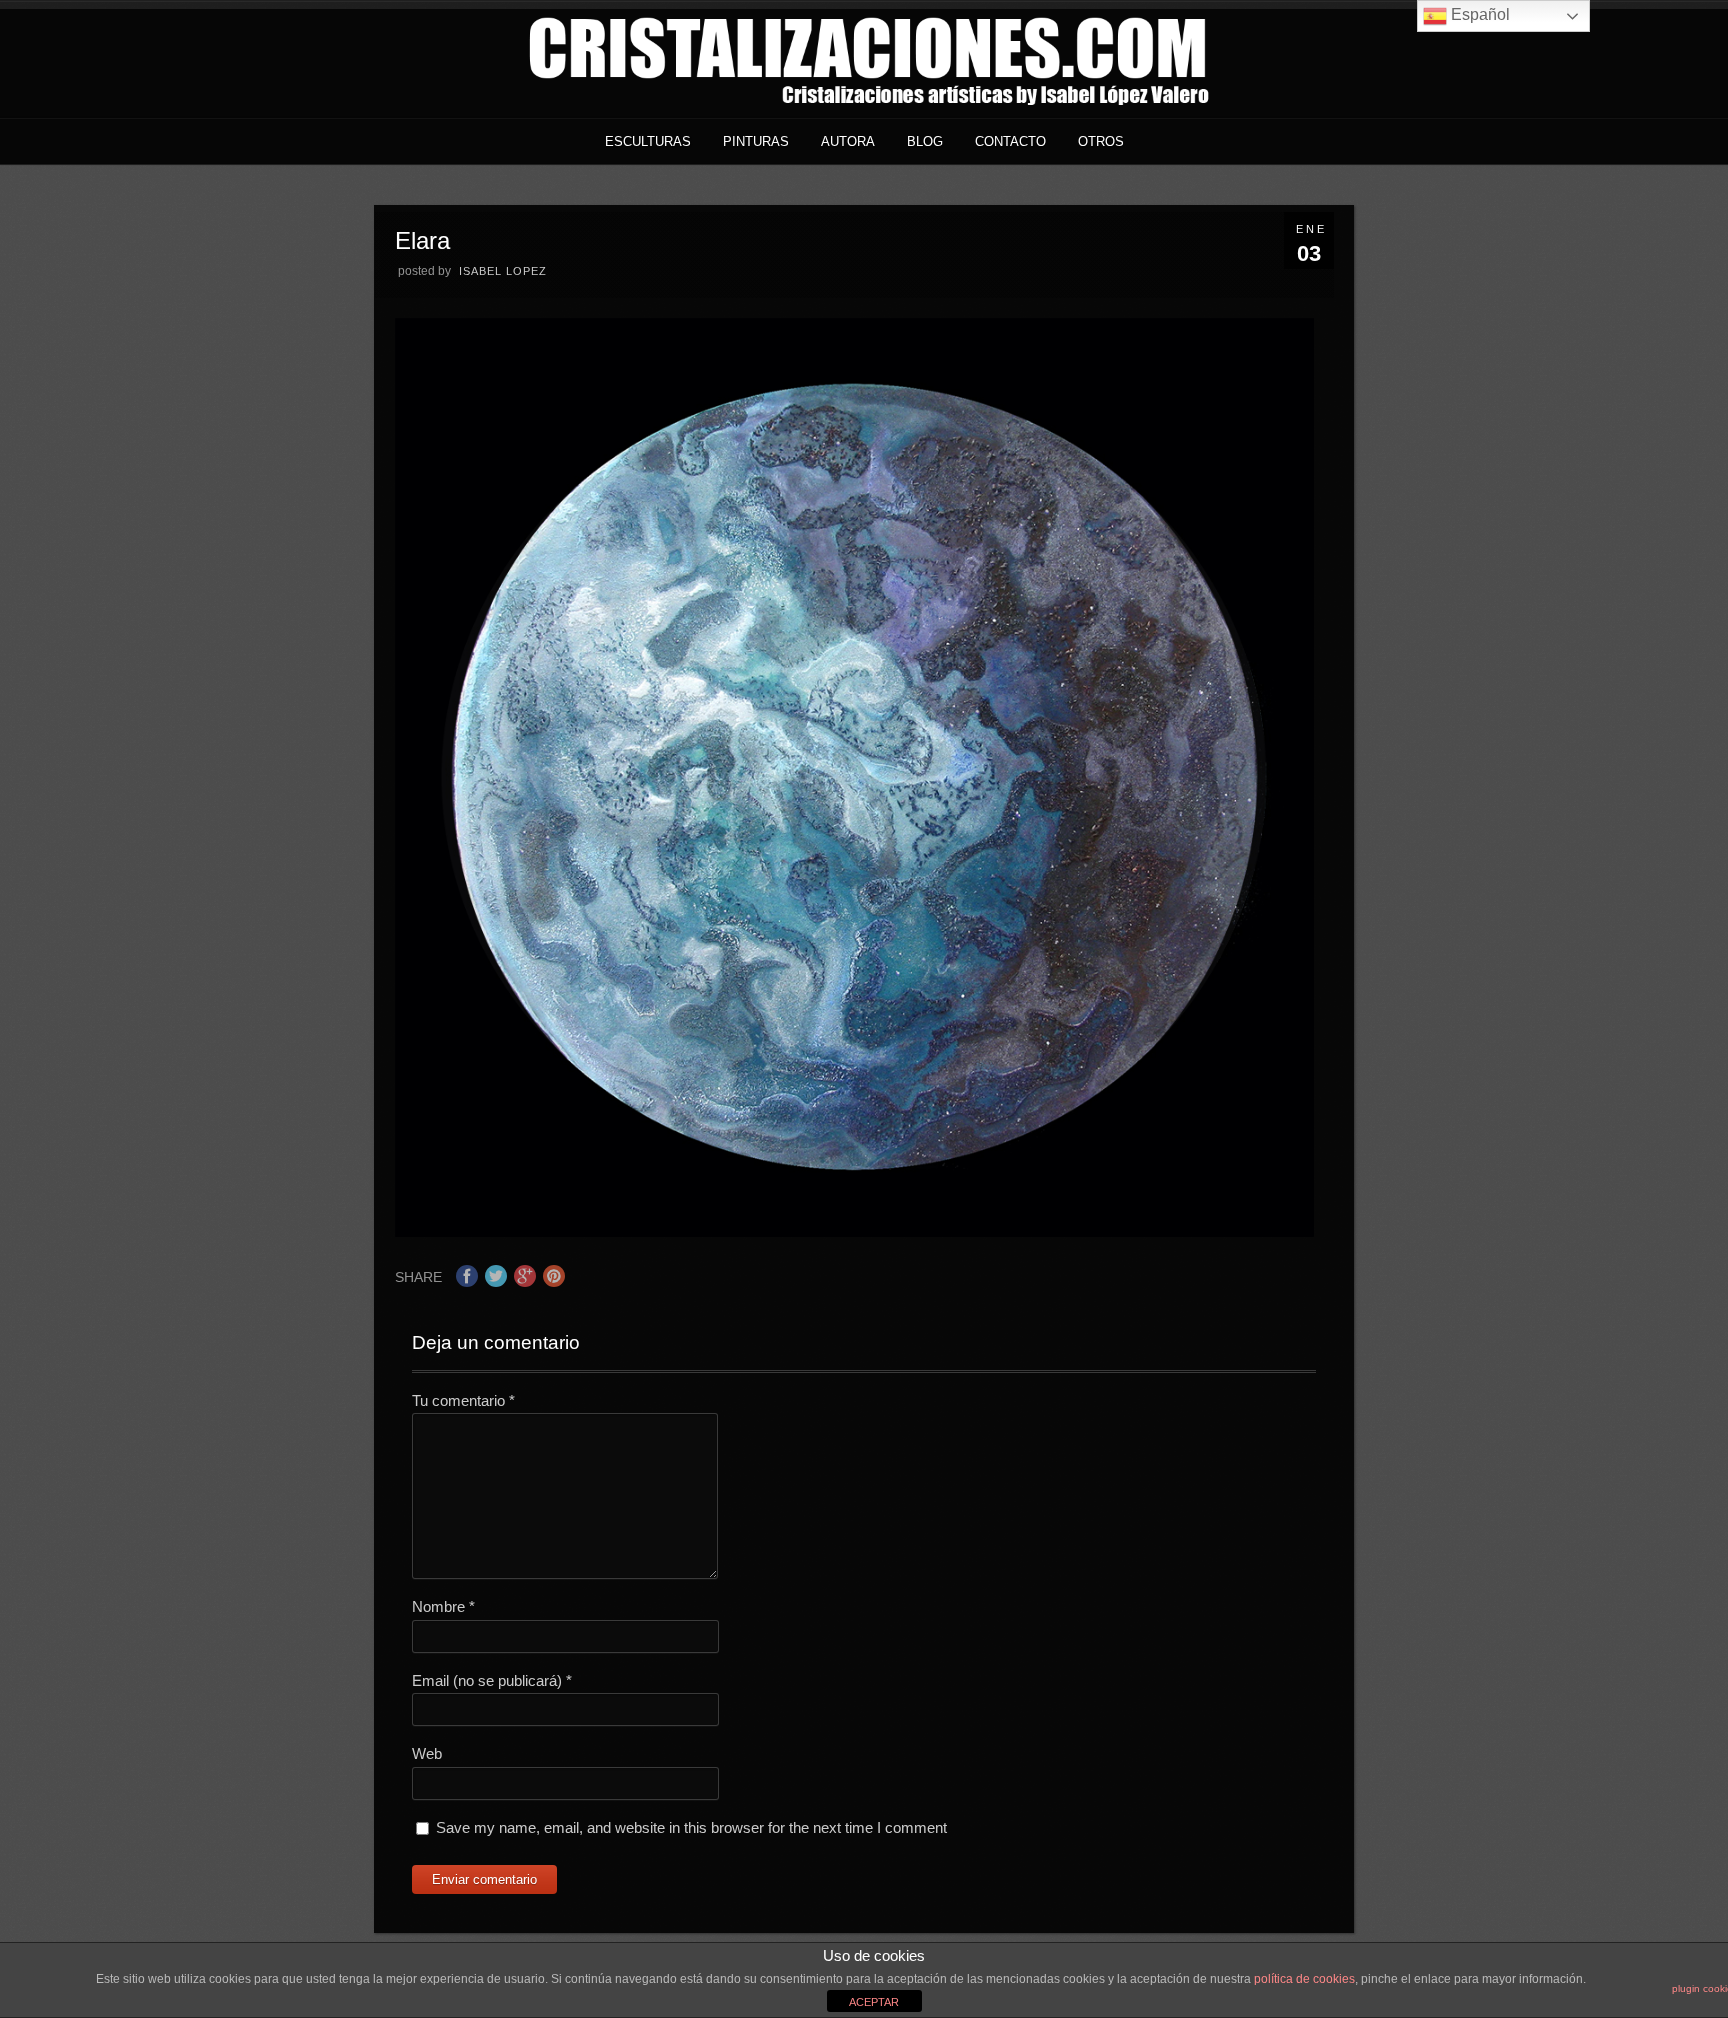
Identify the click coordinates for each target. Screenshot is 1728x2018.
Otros (1101, 141)
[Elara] (855, 1231)
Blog (925, 141)
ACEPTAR (874, 2002)
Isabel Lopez (503, 271)
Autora (848, 141)
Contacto (1010, 141)
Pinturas (756, 141)
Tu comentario (463, 1400)
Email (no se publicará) (492, 1680)
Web (427, 1753)
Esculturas (648, 141)
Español (1478, 14)
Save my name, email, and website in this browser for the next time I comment (691, 1827)
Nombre (443, 1606)
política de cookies (1304, 1979)
